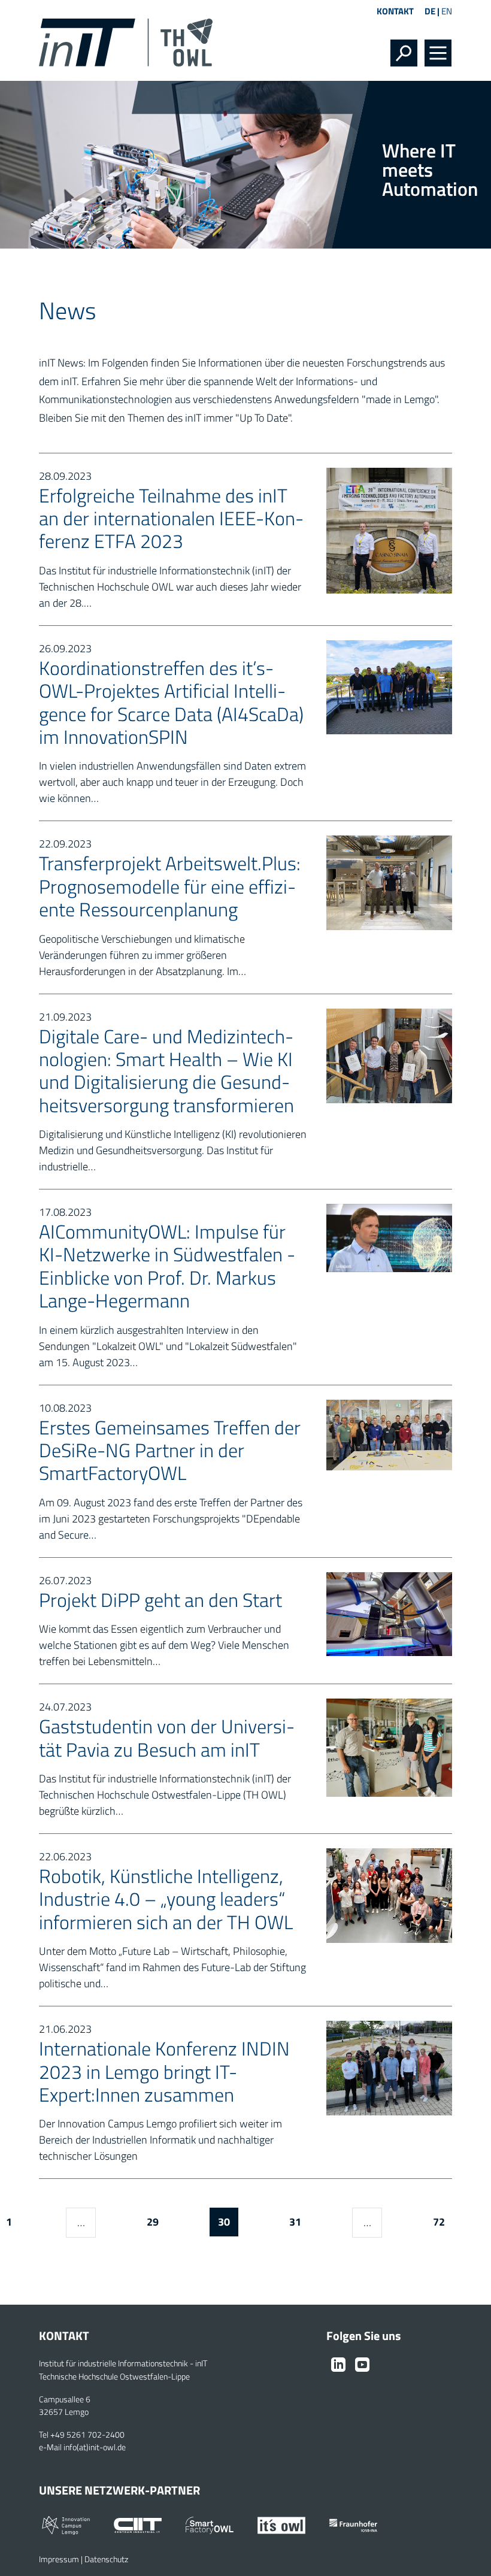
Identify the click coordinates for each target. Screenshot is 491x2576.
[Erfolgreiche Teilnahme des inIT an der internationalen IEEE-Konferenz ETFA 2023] (389, 529)
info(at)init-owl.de (95, 2447)
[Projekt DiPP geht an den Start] (389, 1613)
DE (430, 11)
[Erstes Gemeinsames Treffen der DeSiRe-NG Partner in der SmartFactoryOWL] (389, 1434)
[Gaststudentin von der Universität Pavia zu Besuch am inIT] (389, 1747)
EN (447, 11)
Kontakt (395, 11)
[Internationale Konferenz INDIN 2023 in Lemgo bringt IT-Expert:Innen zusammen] (389, 2067)
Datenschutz (106, 2559)
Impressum (59, 2559)
